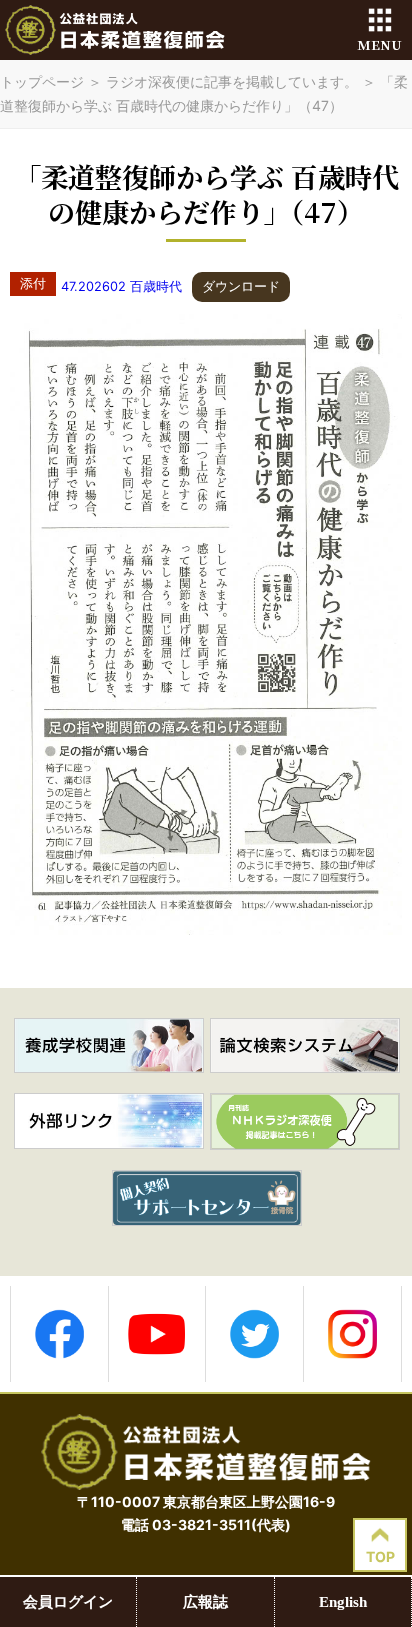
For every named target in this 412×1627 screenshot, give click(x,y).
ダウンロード (241, 286)
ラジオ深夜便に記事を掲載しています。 (232, 81)
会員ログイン (68, 1602)
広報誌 (205, 1602)
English (343, 1602)
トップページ (42, 81)
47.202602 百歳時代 (121, 286)
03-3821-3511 (201, 1524)
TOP (380, 1556)
